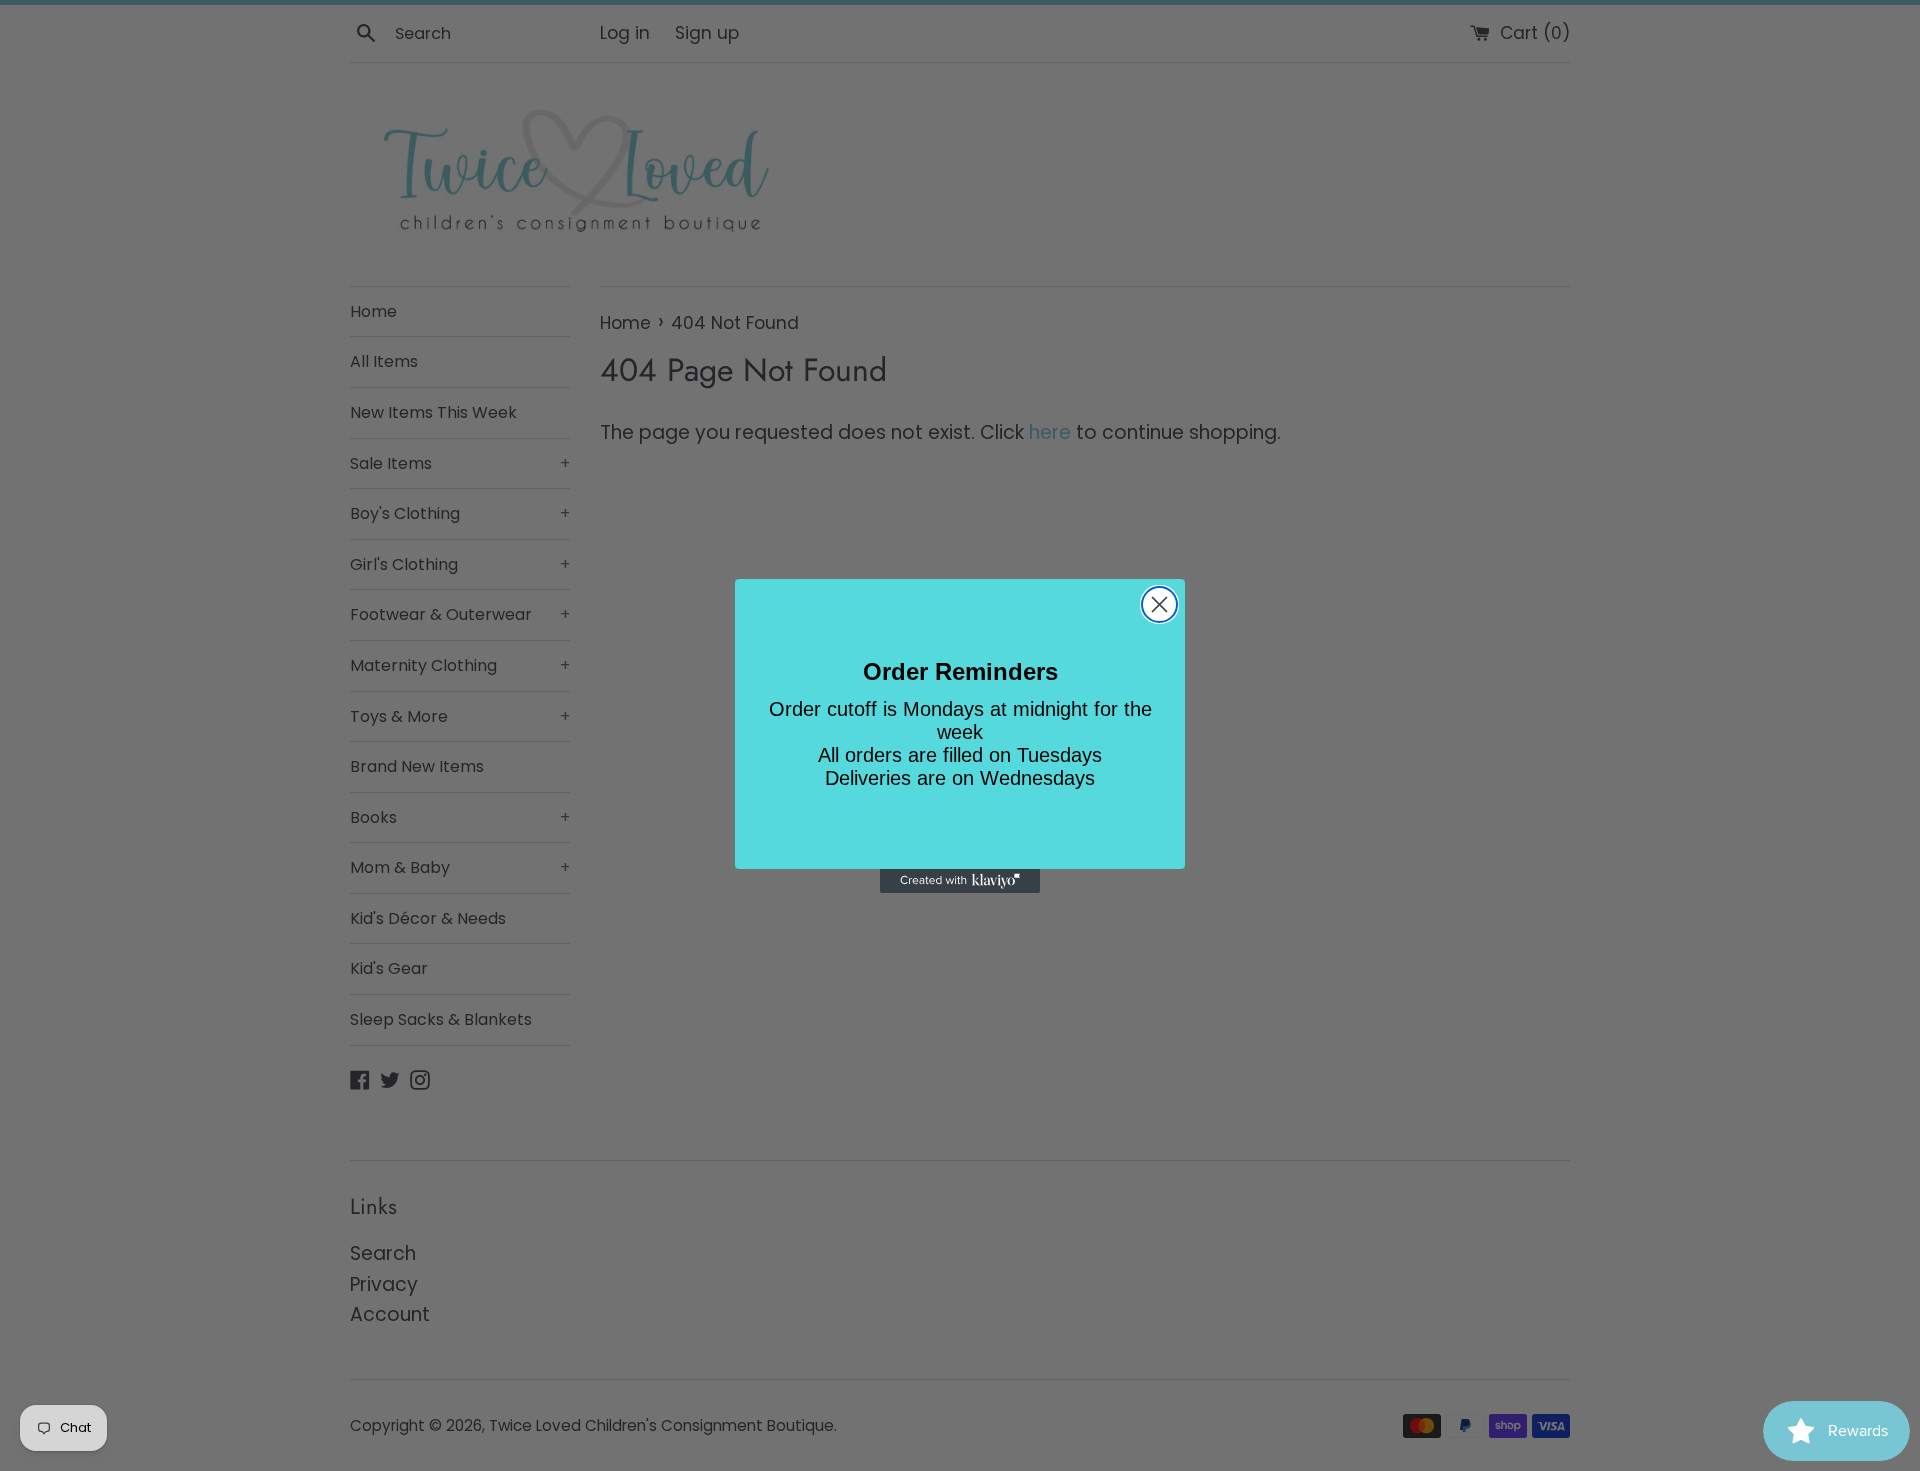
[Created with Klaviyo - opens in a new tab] (960, 881)
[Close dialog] (1159, 604)
